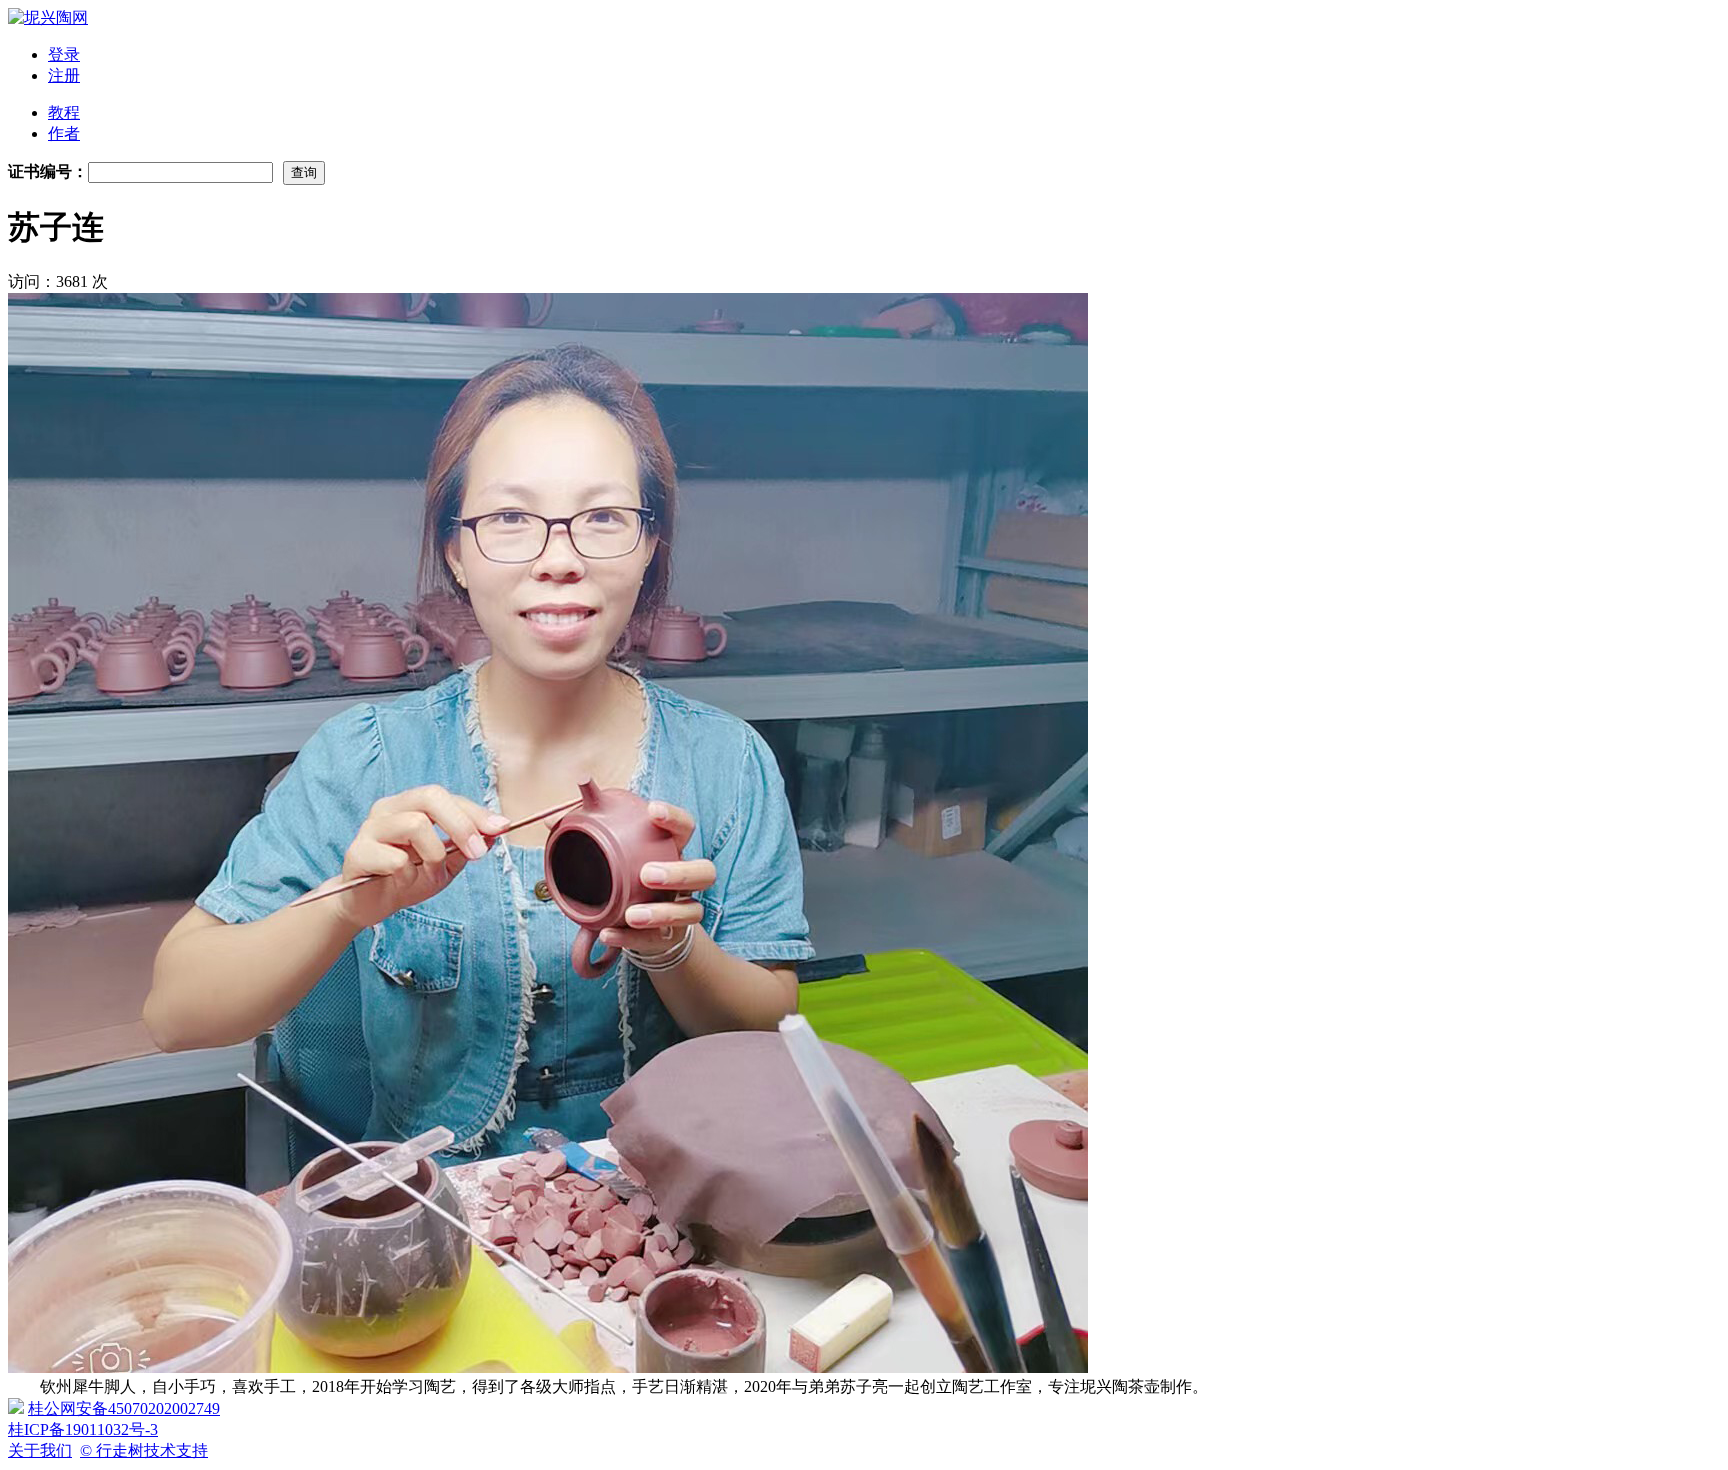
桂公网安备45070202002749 (124, 1408)
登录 (64, 54)
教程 (64, 112)
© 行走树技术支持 (144, 1450)
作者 (64, 133)
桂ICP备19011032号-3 (83, 1429)
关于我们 (40, 1450)
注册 (64, 75)
